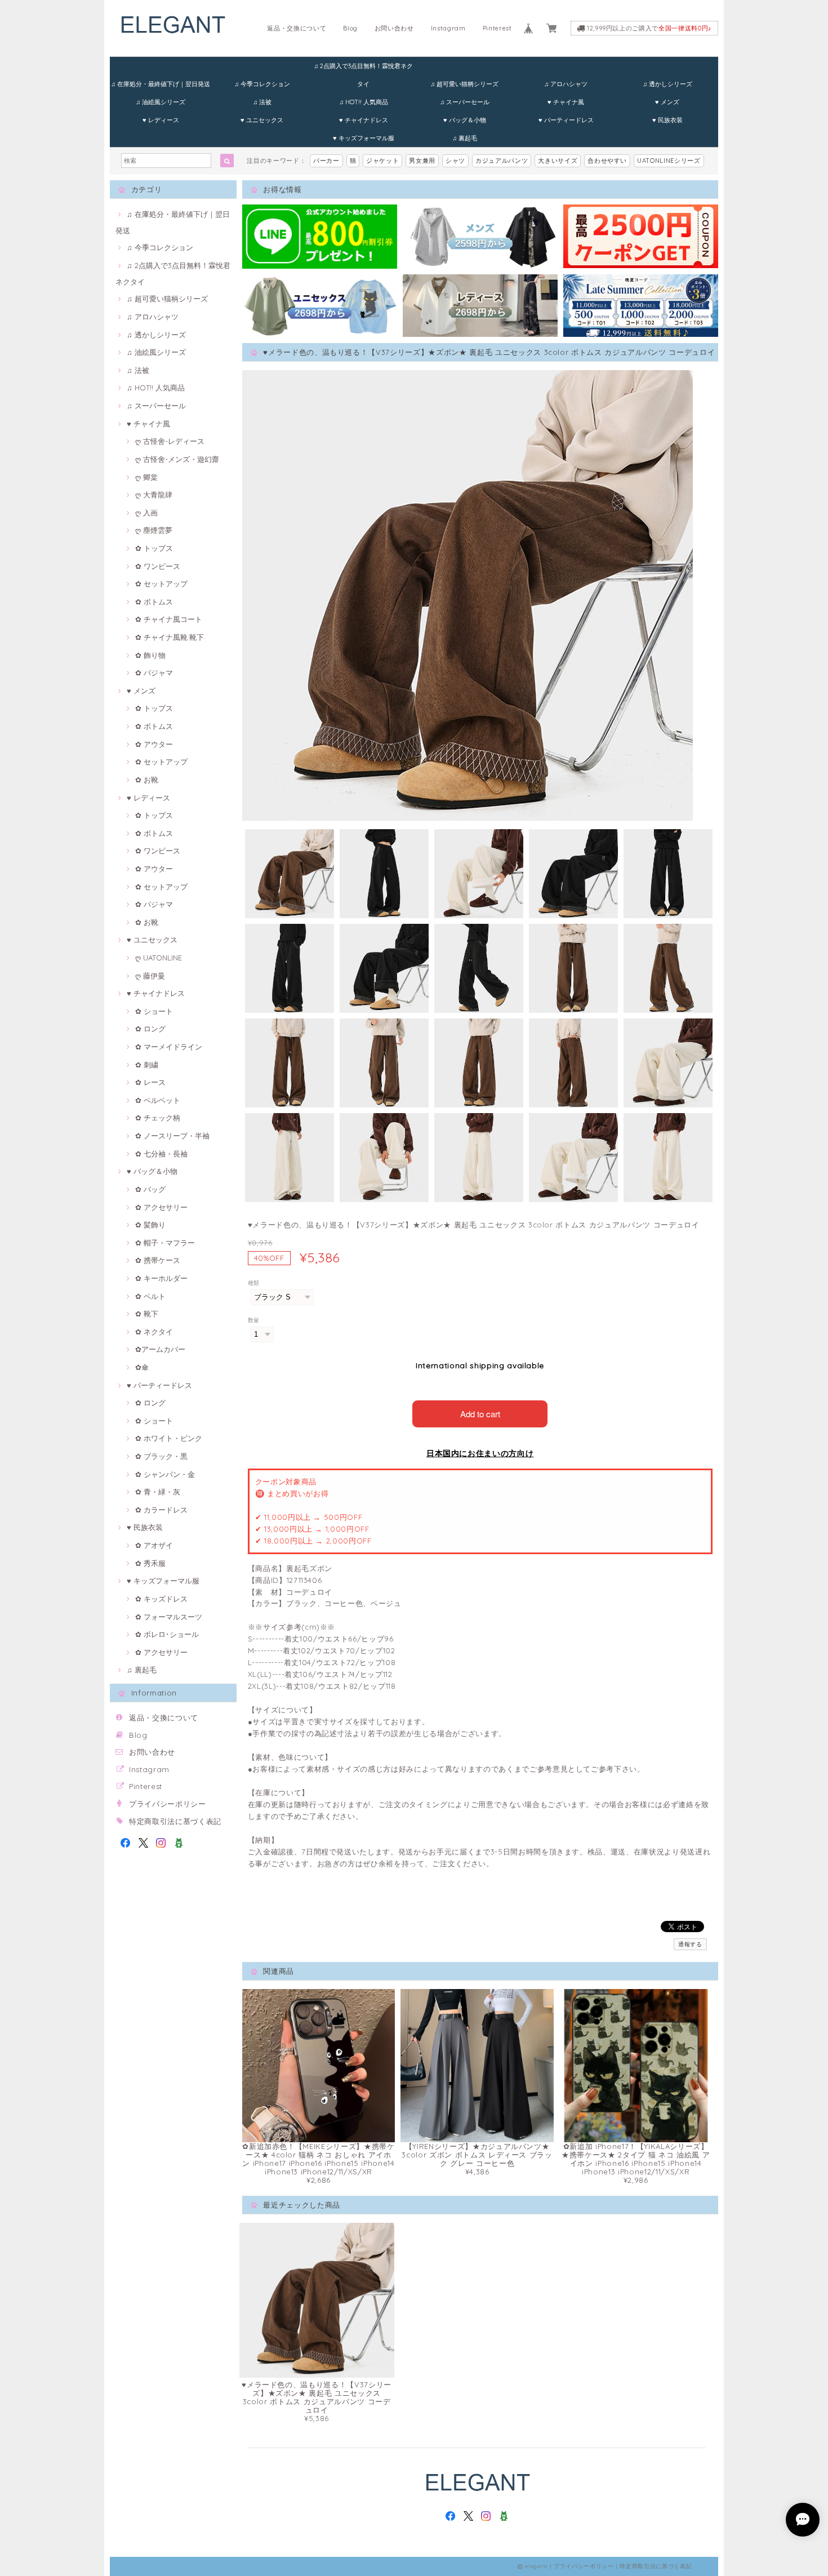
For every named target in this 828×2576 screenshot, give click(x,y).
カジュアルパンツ (502, 161)
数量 (254, 1320)
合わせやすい (607, 161)
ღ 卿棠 (146, 477)
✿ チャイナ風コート (169, 619)
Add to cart (480, 1414)
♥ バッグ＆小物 (465, 120)
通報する (690, 1944)
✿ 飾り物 (150, 655)
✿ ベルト (150, 1296)
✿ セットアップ (161, 584)
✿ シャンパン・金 (165, 1474)
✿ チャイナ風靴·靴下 (170, 637)
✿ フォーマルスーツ (169, 1617)
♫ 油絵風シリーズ (161, 102)
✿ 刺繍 (147, 1065)
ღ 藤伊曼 (150, 976)
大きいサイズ (558, 161)
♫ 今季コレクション (262, 84)
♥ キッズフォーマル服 (364, 138)
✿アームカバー (160, 1349)
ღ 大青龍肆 (154, 495)
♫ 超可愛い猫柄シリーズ (464, 84)
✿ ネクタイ (154, 1332)
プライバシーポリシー (168, 1804)
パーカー (326, 161)
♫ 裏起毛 (465, 138)
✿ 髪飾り (150, 1225)
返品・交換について (297, 28)
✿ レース (150, 1082)
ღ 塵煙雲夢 (154, 530)
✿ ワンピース (158, 566)
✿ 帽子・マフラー (165, 1243)
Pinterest (497, 28)
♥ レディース (161, 120)
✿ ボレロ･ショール (167, 1634)
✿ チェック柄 (158, 1118)
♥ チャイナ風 (566, 102)
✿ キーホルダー (161, 1278)
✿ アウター (154, 744)
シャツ (455, 161)
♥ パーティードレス (566, 120)
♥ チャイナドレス (364, 120)
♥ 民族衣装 (667, 120)
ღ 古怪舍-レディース (170, 441)
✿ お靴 (147, 780)
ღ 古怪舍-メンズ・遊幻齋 (177, 459)
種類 (254, 1283)
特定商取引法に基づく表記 (175, 1821)
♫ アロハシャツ (566, 84)
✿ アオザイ (154, 1545)
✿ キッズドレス (161, 1599)
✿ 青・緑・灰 (158, 1492)
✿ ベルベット (158, 1100)
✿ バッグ (150, 1189)
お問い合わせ (394, 28)
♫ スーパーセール (465, 102)
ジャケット (382, 161)
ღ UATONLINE (159, 958)
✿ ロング (150, 1029)
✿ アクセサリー (161, 1207)
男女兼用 (422, 161)
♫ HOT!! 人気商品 (364, 102)
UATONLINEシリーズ (669, 161)
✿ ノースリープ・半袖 (172, 1136)
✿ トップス (154, 548)
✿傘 (142, 1367)
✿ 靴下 (147, 1314)
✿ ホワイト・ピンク (169, 1438)
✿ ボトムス (154, 602)
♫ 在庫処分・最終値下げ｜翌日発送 (161, 84)
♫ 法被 (262, 102)
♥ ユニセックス (262, 120)
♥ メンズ (667, 102)
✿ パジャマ (154, 673)
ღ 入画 (146, 513)
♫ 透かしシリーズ (667, 84)
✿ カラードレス (161, 1510)
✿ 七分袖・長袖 (161, 1154)
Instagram (448, 28)
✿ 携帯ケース (158, 1260)
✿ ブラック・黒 (161, 1456)
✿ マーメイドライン (169, 1047)
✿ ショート (154, 1011)
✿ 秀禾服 (150, 1563)
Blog (350, 28)
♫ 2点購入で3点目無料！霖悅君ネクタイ (363, 68)
